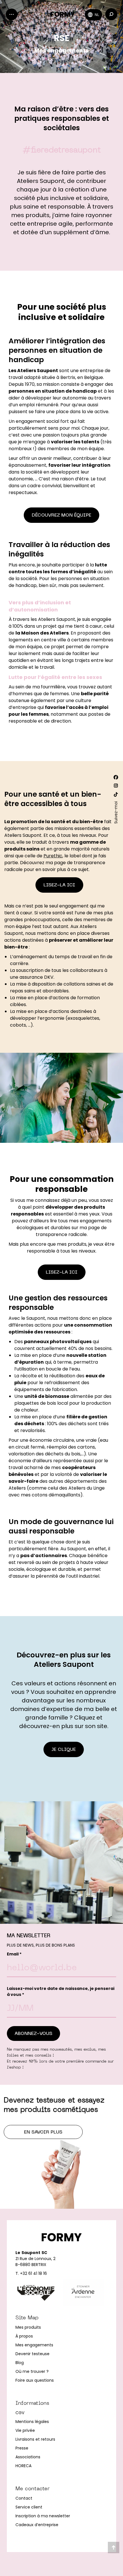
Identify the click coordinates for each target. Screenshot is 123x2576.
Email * (14, 1954)
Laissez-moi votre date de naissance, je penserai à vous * (61, 1991)
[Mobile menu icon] (12, 14)
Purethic (53, 856)
